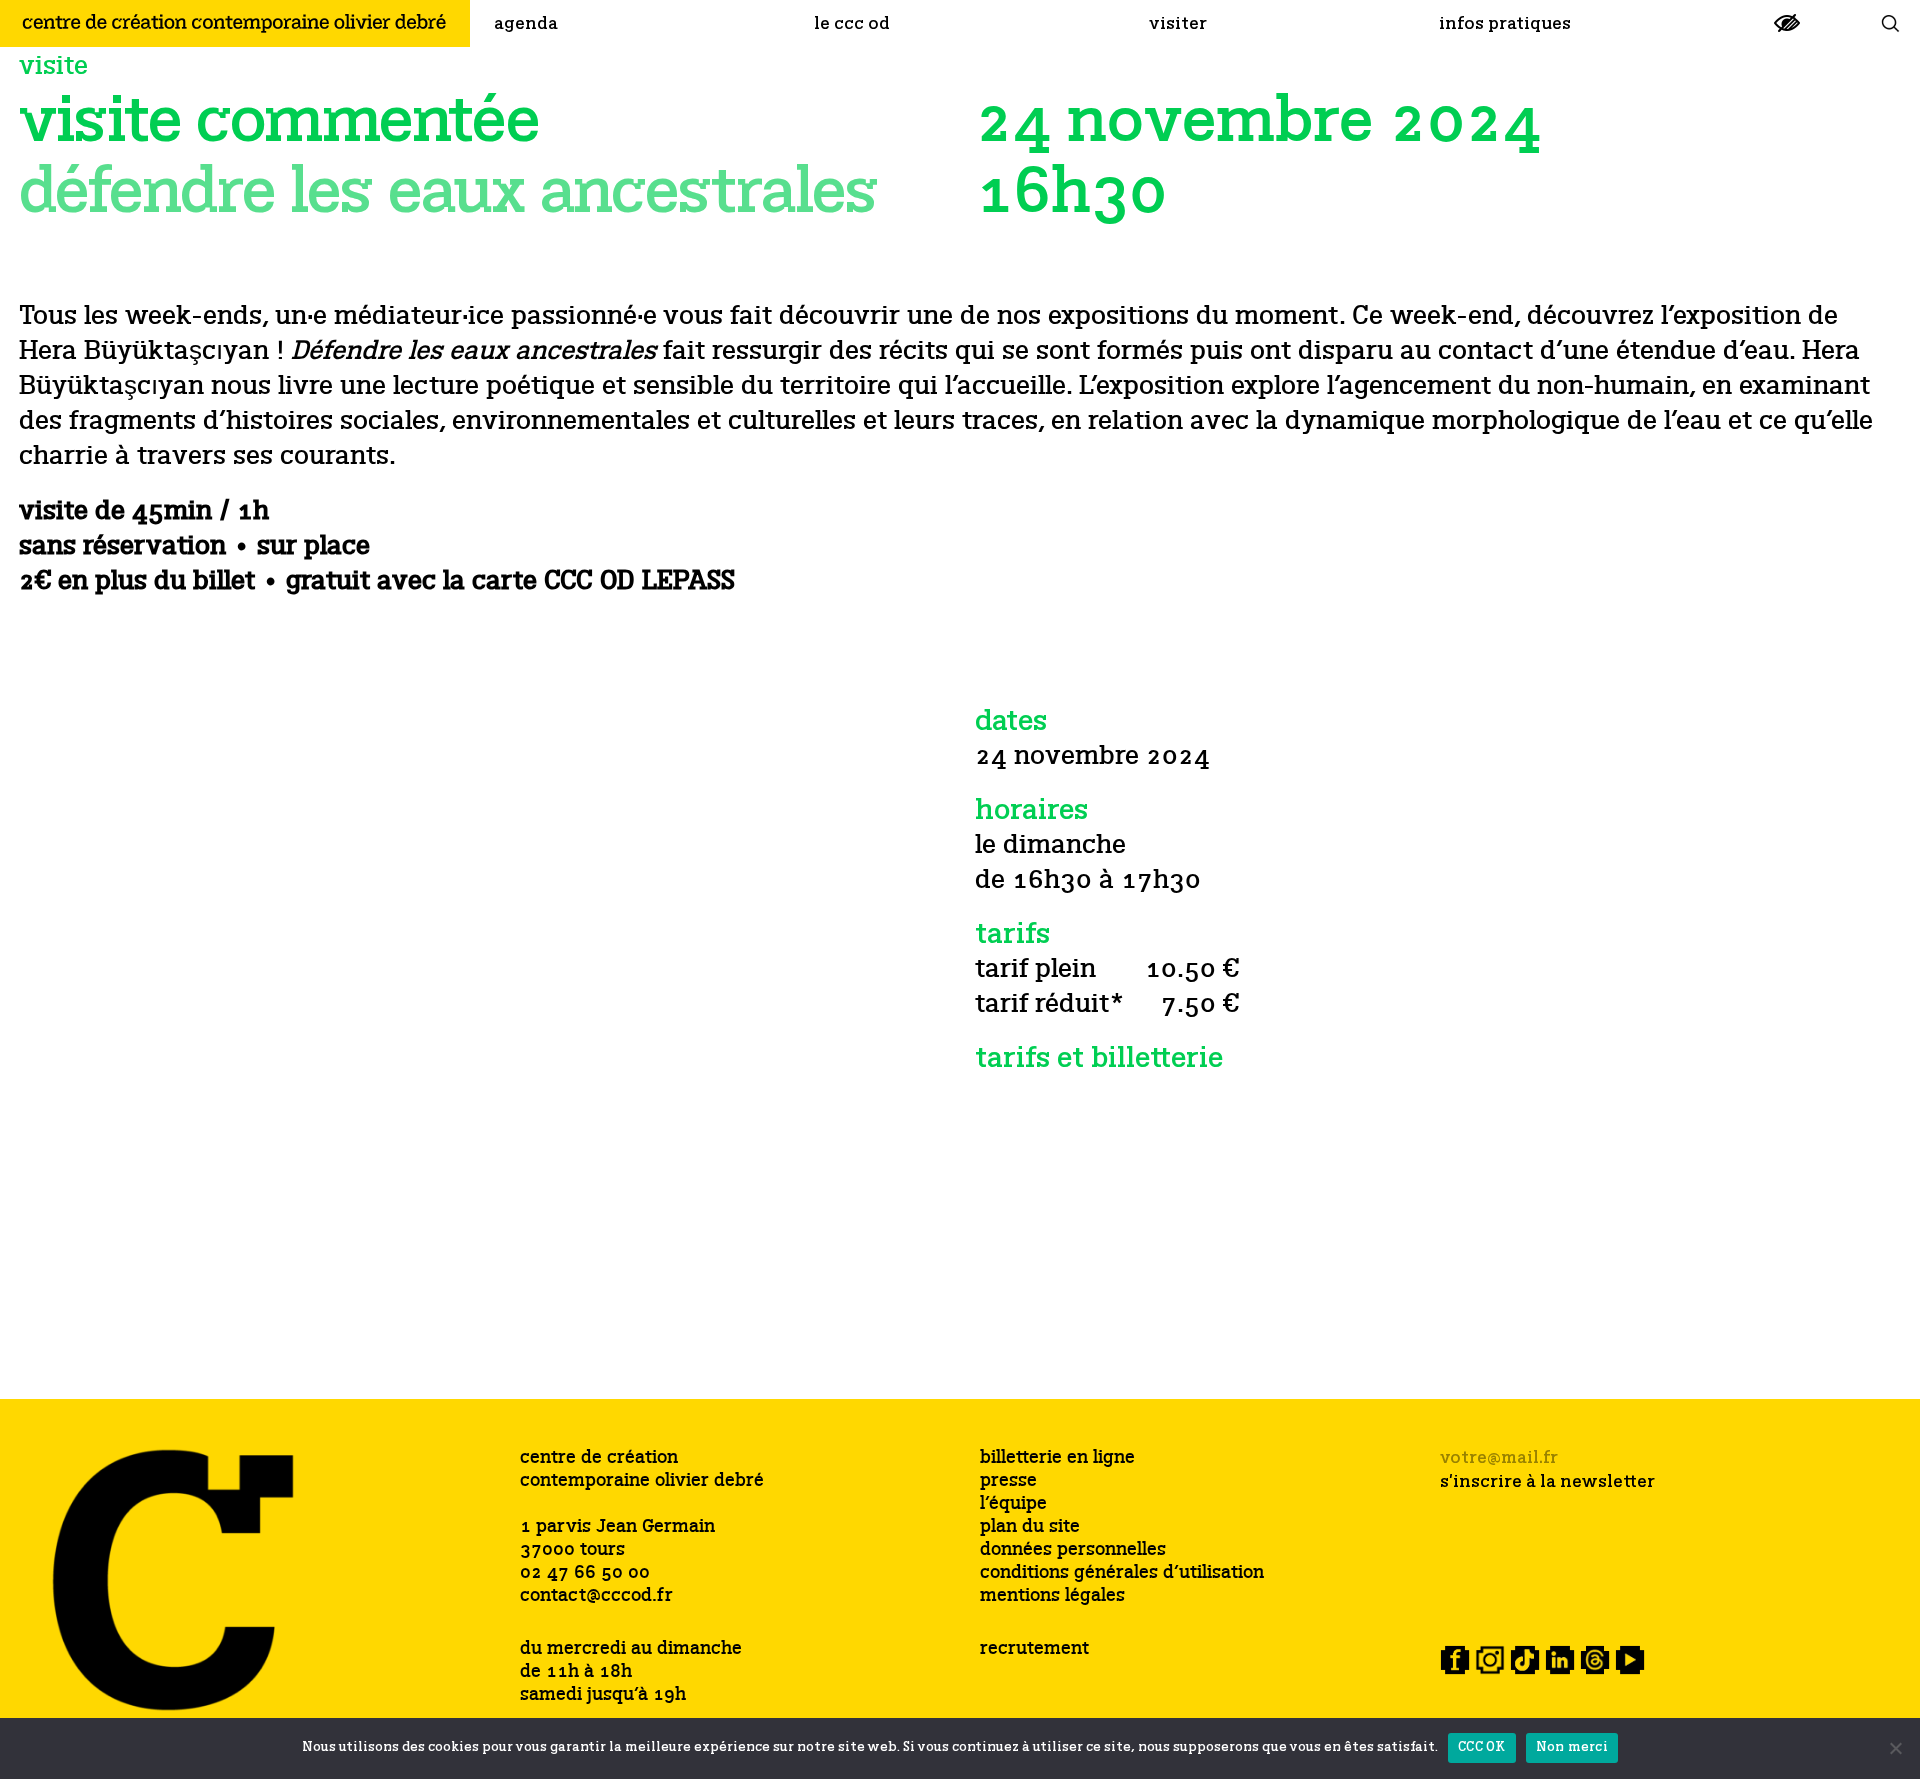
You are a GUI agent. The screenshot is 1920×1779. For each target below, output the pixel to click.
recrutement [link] (1034, 1649)
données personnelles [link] (1073, 1550)
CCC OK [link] (1482, 1747)
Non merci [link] (1572, 1747)
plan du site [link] (1030, 1527)
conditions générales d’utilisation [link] (1122, 1573)
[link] (1787, 31)
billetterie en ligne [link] (1057, 1458)
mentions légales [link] (1052, 1596)
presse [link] (1008, 1481)
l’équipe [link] (1013, 1504)
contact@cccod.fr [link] (596, 1596)
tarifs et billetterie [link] (1099, 1058)
